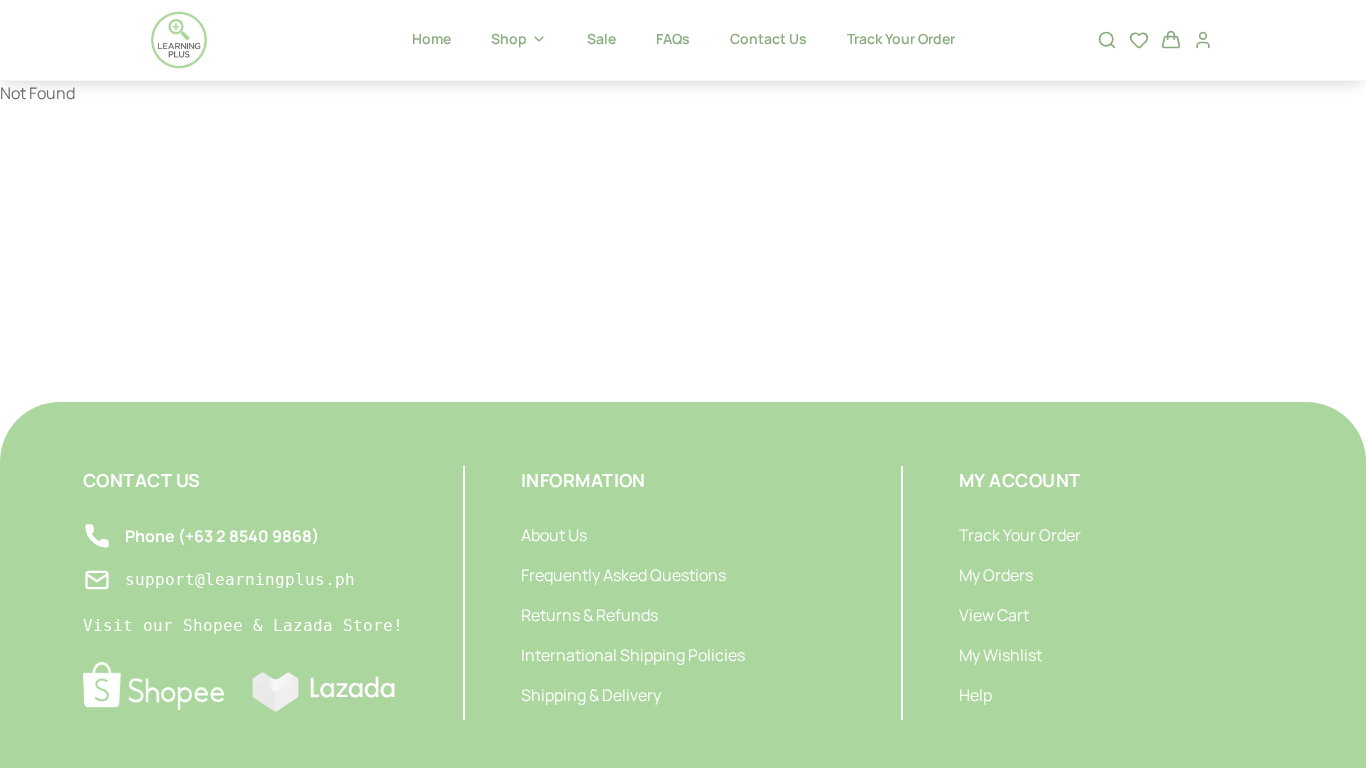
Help (975, 695)
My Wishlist (1000, 655)
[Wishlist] (1139, 40)
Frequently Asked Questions (623, 575)
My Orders (996, 575)
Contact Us (768, 38)
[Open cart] (1171, 40)
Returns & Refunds (589, 615)
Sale (601, 38)
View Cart (994, 615)
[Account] (1203, 40)
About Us (554, 535)
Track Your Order (901, 38)
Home (431, 38)
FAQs (673, 38)
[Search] (1107, 40)
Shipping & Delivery (591, 695)
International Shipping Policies (633, 655)
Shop (509, 38)
